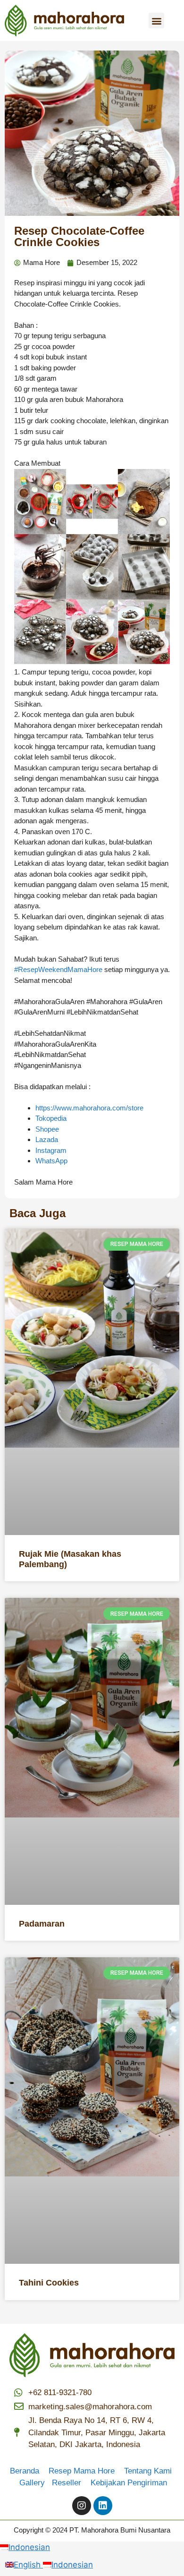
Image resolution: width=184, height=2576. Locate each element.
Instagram (51, 1150)
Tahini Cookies (49, 2283)
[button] (156, 21)
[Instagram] (82, 2506)
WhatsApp (51, 1161)
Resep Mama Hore (83, 2471)
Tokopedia (51, 1118)
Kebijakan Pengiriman (129, 2483)
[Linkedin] (103, 2506)
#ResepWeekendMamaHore (58, 969)
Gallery (36, 2483)
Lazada (47, 1139)
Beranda (28, 2471)
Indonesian (29, 2547)
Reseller (70, 2483)
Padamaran (42, 1924)
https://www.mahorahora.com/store (89, 1108)
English (28, 2565)
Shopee (47, 1129)
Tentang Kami (148, 2471)
